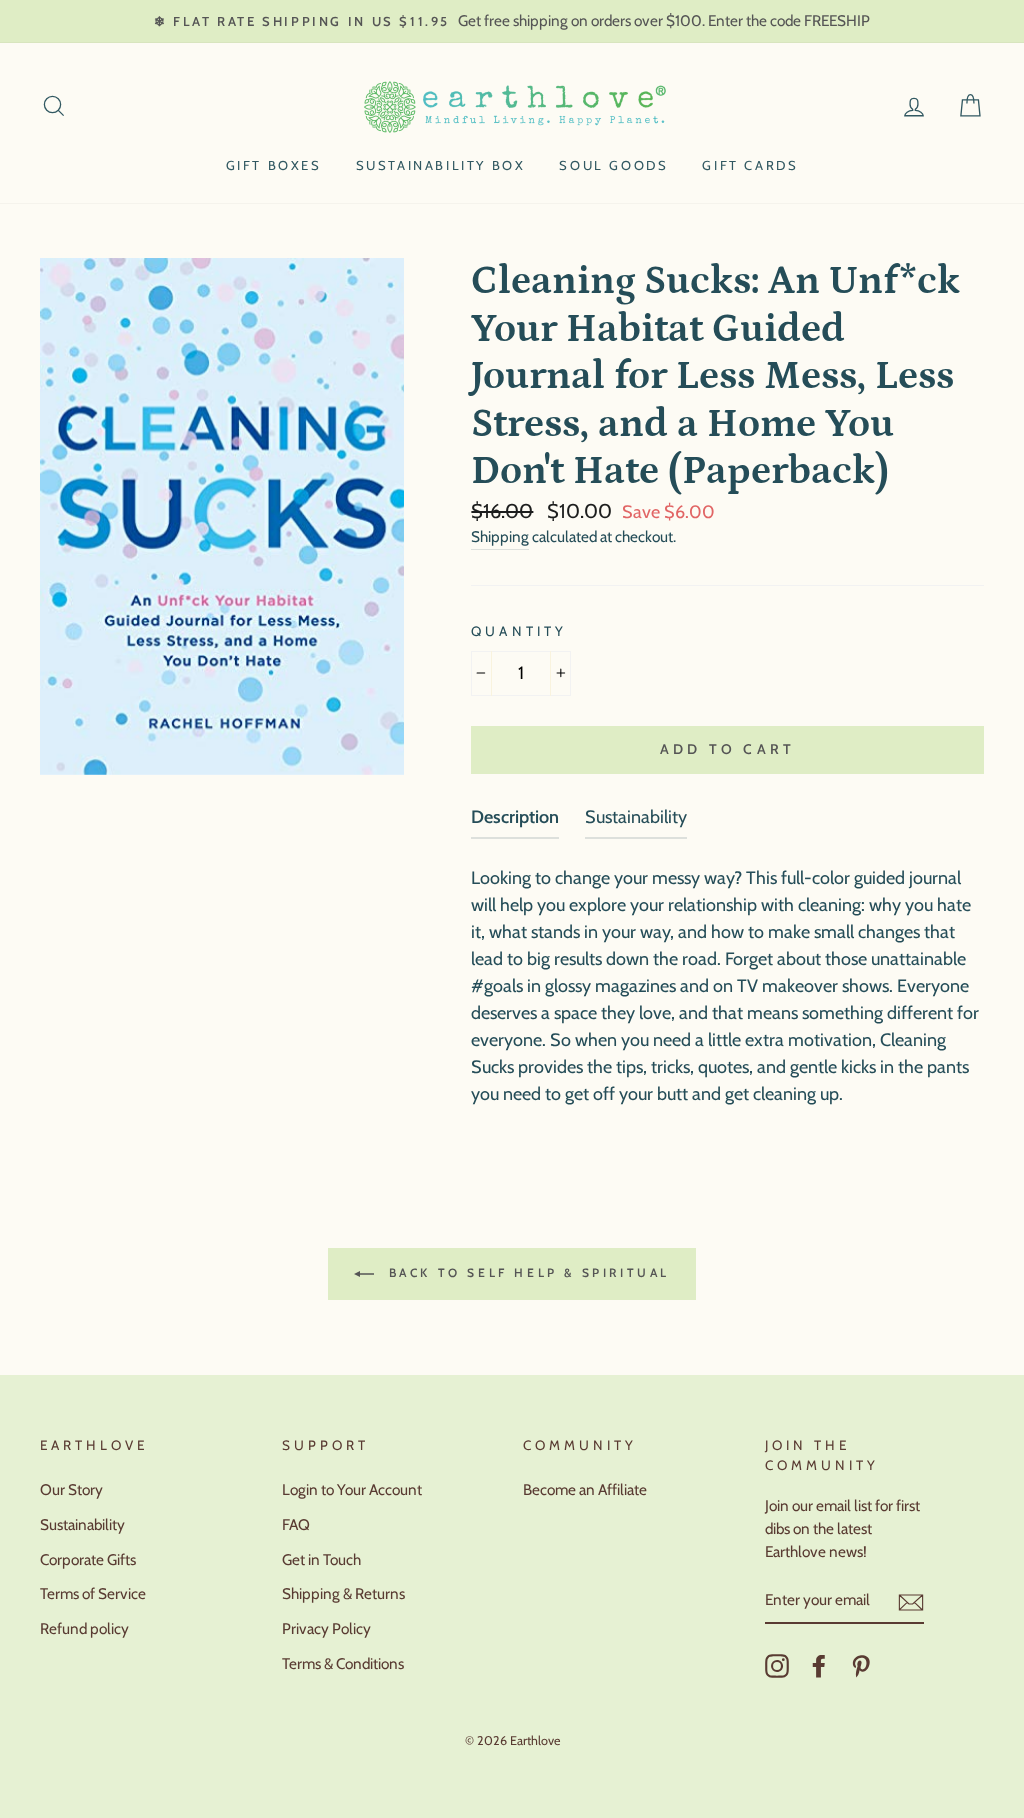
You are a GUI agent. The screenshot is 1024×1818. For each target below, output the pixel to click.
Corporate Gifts (88, 1559)
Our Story (71, 1489)
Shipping (500, 536)
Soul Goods (613, 165)
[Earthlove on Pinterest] (861, 1666)
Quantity (518, 631)
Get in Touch (321, 1559)
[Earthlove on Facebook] (819, 1666)
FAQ (296, 1524)
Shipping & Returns (343, 1593)
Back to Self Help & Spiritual (526, 1272)
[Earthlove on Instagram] (777, 1666)
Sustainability (82, 1524)
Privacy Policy (326, 1628)
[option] (512, 21)
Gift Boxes (274, 165)
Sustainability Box (441, 165)
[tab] (515, 821)
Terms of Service (93, 1593)
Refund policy (84, 1628)
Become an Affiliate (585, 1489)
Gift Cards (750, 165)
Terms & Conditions (343, 1663)
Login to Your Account (352, 1489)
